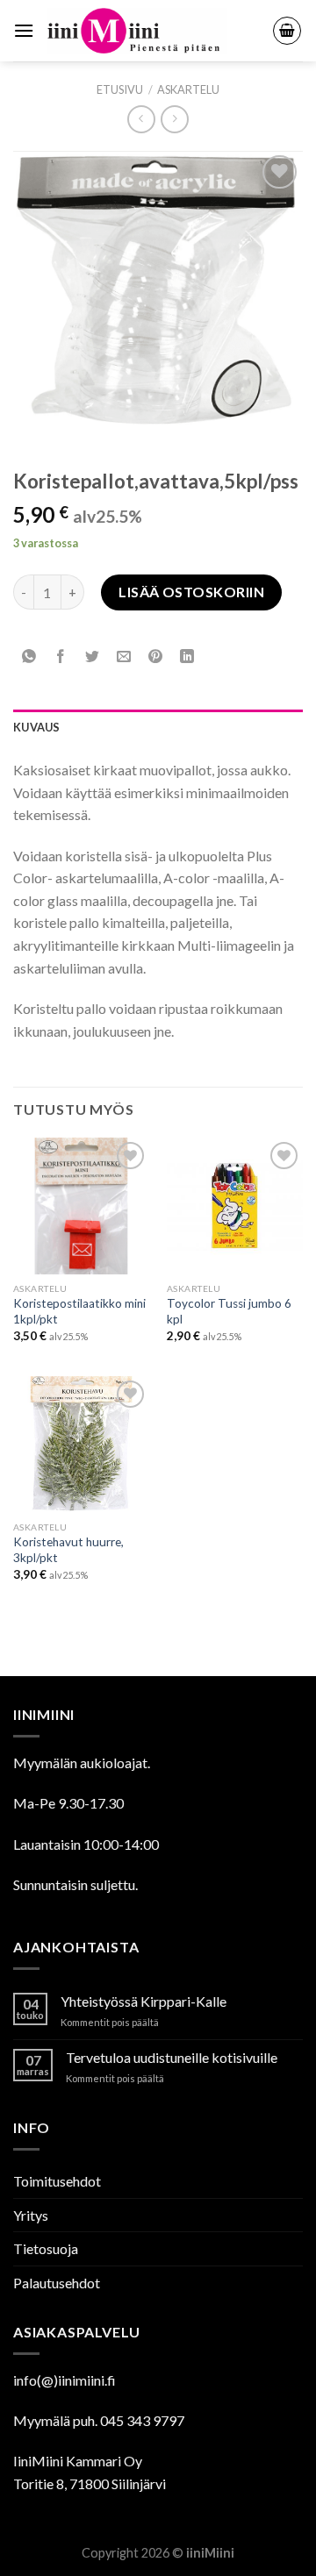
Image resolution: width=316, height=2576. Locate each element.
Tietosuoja (46, 2248)
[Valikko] (24, 30)
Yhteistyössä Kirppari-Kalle (144, 2001)
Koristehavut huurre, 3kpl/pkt (68, 1550)
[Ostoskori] (287, 31)
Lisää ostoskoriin (191, 592)
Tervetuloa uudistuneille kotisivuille (172, 2057)
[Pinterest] (156, 656)
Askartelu (188, 89)
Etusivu (120, 89)
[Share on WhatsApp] (29, 656)
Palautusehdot (57, 2283)
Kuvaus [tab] (37, 727)
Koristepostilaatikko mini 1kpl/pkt (79, 1311)
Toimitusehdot (57, 2181)
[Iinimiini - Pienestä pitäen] (153, 31)
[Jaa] (61, 656)
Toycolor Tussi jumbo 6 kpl (229, 1311)
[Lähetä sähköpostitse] (124, 656)
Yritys (31, 2215)
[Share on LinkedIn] (187, 656)
